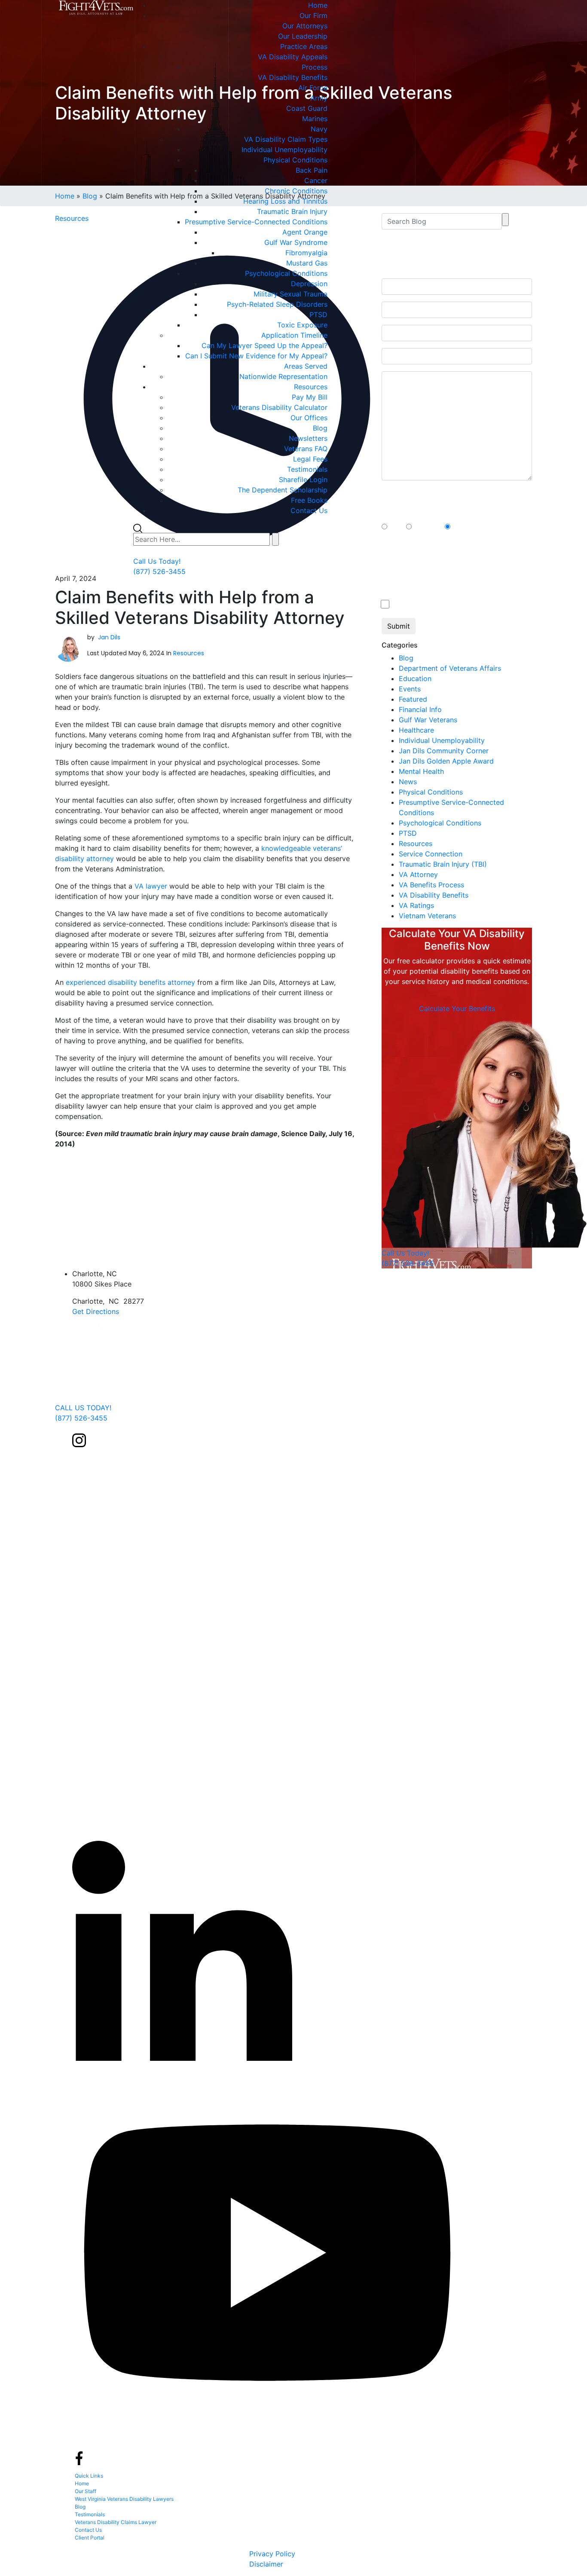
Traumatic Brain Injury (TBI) (443, 864)
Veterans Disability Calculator (279, 407)
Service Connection (431, 854)
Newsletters (308, 438)
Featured (413, 699)
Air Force (313, 88)
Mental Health (421, 771)
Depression (309, 284)
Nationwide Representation (283, 376)
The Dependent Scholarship (283, 490)
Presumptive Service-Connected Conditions (256, 222)
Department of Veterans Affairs (450, 668)
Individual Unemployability (284, 150)
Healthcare (416, 730)
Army (319, 98)
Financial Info (420, 709)
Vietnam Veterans (427, 916)
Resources (311, 387)
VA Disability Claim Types (286, 139)
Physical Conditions (295, 160)
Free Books (309, 500)
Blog (320, 428)
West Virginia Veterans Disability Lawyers (124, 2499)
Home (318, 5)
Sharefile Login (303, 480)
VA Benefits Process (431, 885)
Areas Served (306, 366)
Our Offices (309, 418)
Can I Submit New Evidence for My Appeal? (256, 356)
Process (315, 67)
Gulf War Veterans (428, 720)
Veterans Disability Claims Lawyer (116, 2522)
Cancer (316, 180)
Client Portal (90, 2538)
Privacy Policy (272, 2554)
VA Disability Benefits (293, 77)
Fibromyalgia (306, 253)
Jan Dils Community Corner (444, 751)
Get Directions (96, 1311)
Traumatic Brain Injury (292, 211)
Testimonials (307, 469)
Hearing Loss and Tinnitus (285, 201)
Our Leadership (303, 36)
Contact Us (309, 510)
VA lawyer (151, 886)
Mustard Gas (307, 263)
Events (410, 689)
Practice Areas (304, 46)
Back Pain (312, 170)
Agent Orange (305, 232)
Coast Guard (307, 108)
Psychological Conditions (286, 273)
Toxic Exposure (302, 325)
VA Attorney (418, 874)
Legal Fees (310, 459)
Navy (319, 129)
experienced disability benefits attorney (130, 982)
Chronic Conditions (296, 191)
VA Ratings (416, 905)
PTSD (318, 315)
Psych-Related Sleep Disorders (277, 304)
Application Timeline (294, 335)
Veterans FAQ (306, 449)
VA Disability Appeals (293, 57)
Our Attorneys (305, 26)
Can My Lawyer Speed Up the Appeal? (264, 345)
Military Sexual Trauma (290, 294)
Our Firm (313, 15)
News (408, 782)
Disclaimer (266, 2564)
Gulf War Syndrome (296, 242)
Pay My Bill (310, 397)
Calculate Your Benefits (457, 1008)
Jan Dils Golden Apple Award (446, 761)
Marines (315, 119)
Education (415, 678)
